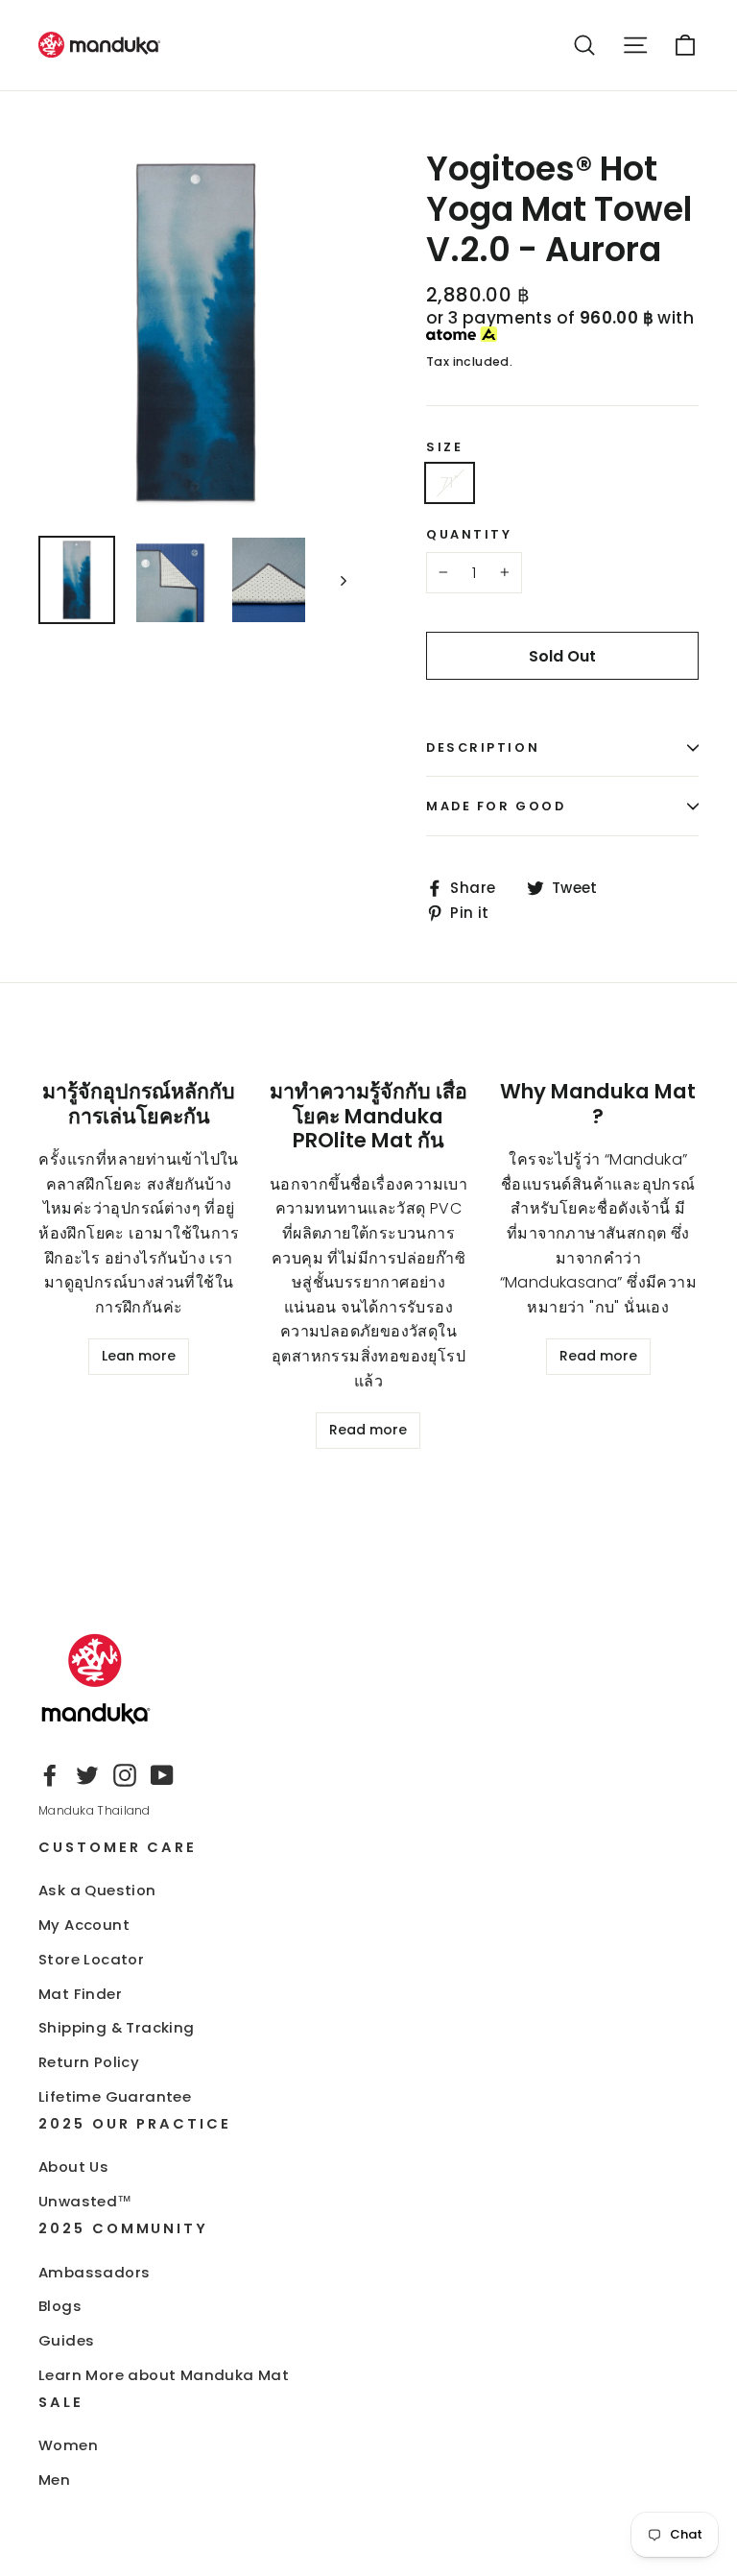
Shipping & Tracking (117, 2027)
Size (444, 447)
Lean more (139, 1356)
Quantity (469, 534)
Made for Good (496, 806)
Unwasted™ (85, 2201)
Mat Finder (80, 1994)
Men (54, 2480)
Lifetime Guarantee (115, 2096)
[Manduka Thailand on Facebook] (50, 1775)
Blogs (60, 2306)
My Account (84, 1925)
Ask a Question (97, 1890)
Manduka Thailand (95, 1810)
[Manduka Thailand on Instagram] (125, 1775)
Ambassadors (94, 2272)
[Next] (342, 580)
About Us (73, 2167)
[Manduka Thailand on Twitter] (87, 1775)
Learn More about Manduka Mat (164, 2375)
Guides (66, 2340)
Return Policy (89, 2062)
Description (483, 747)
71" (450, 482)
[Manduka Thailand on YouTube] (162, 1775)
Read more (368, 1430)
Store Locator (91, 1959)
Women (68, 2445)
